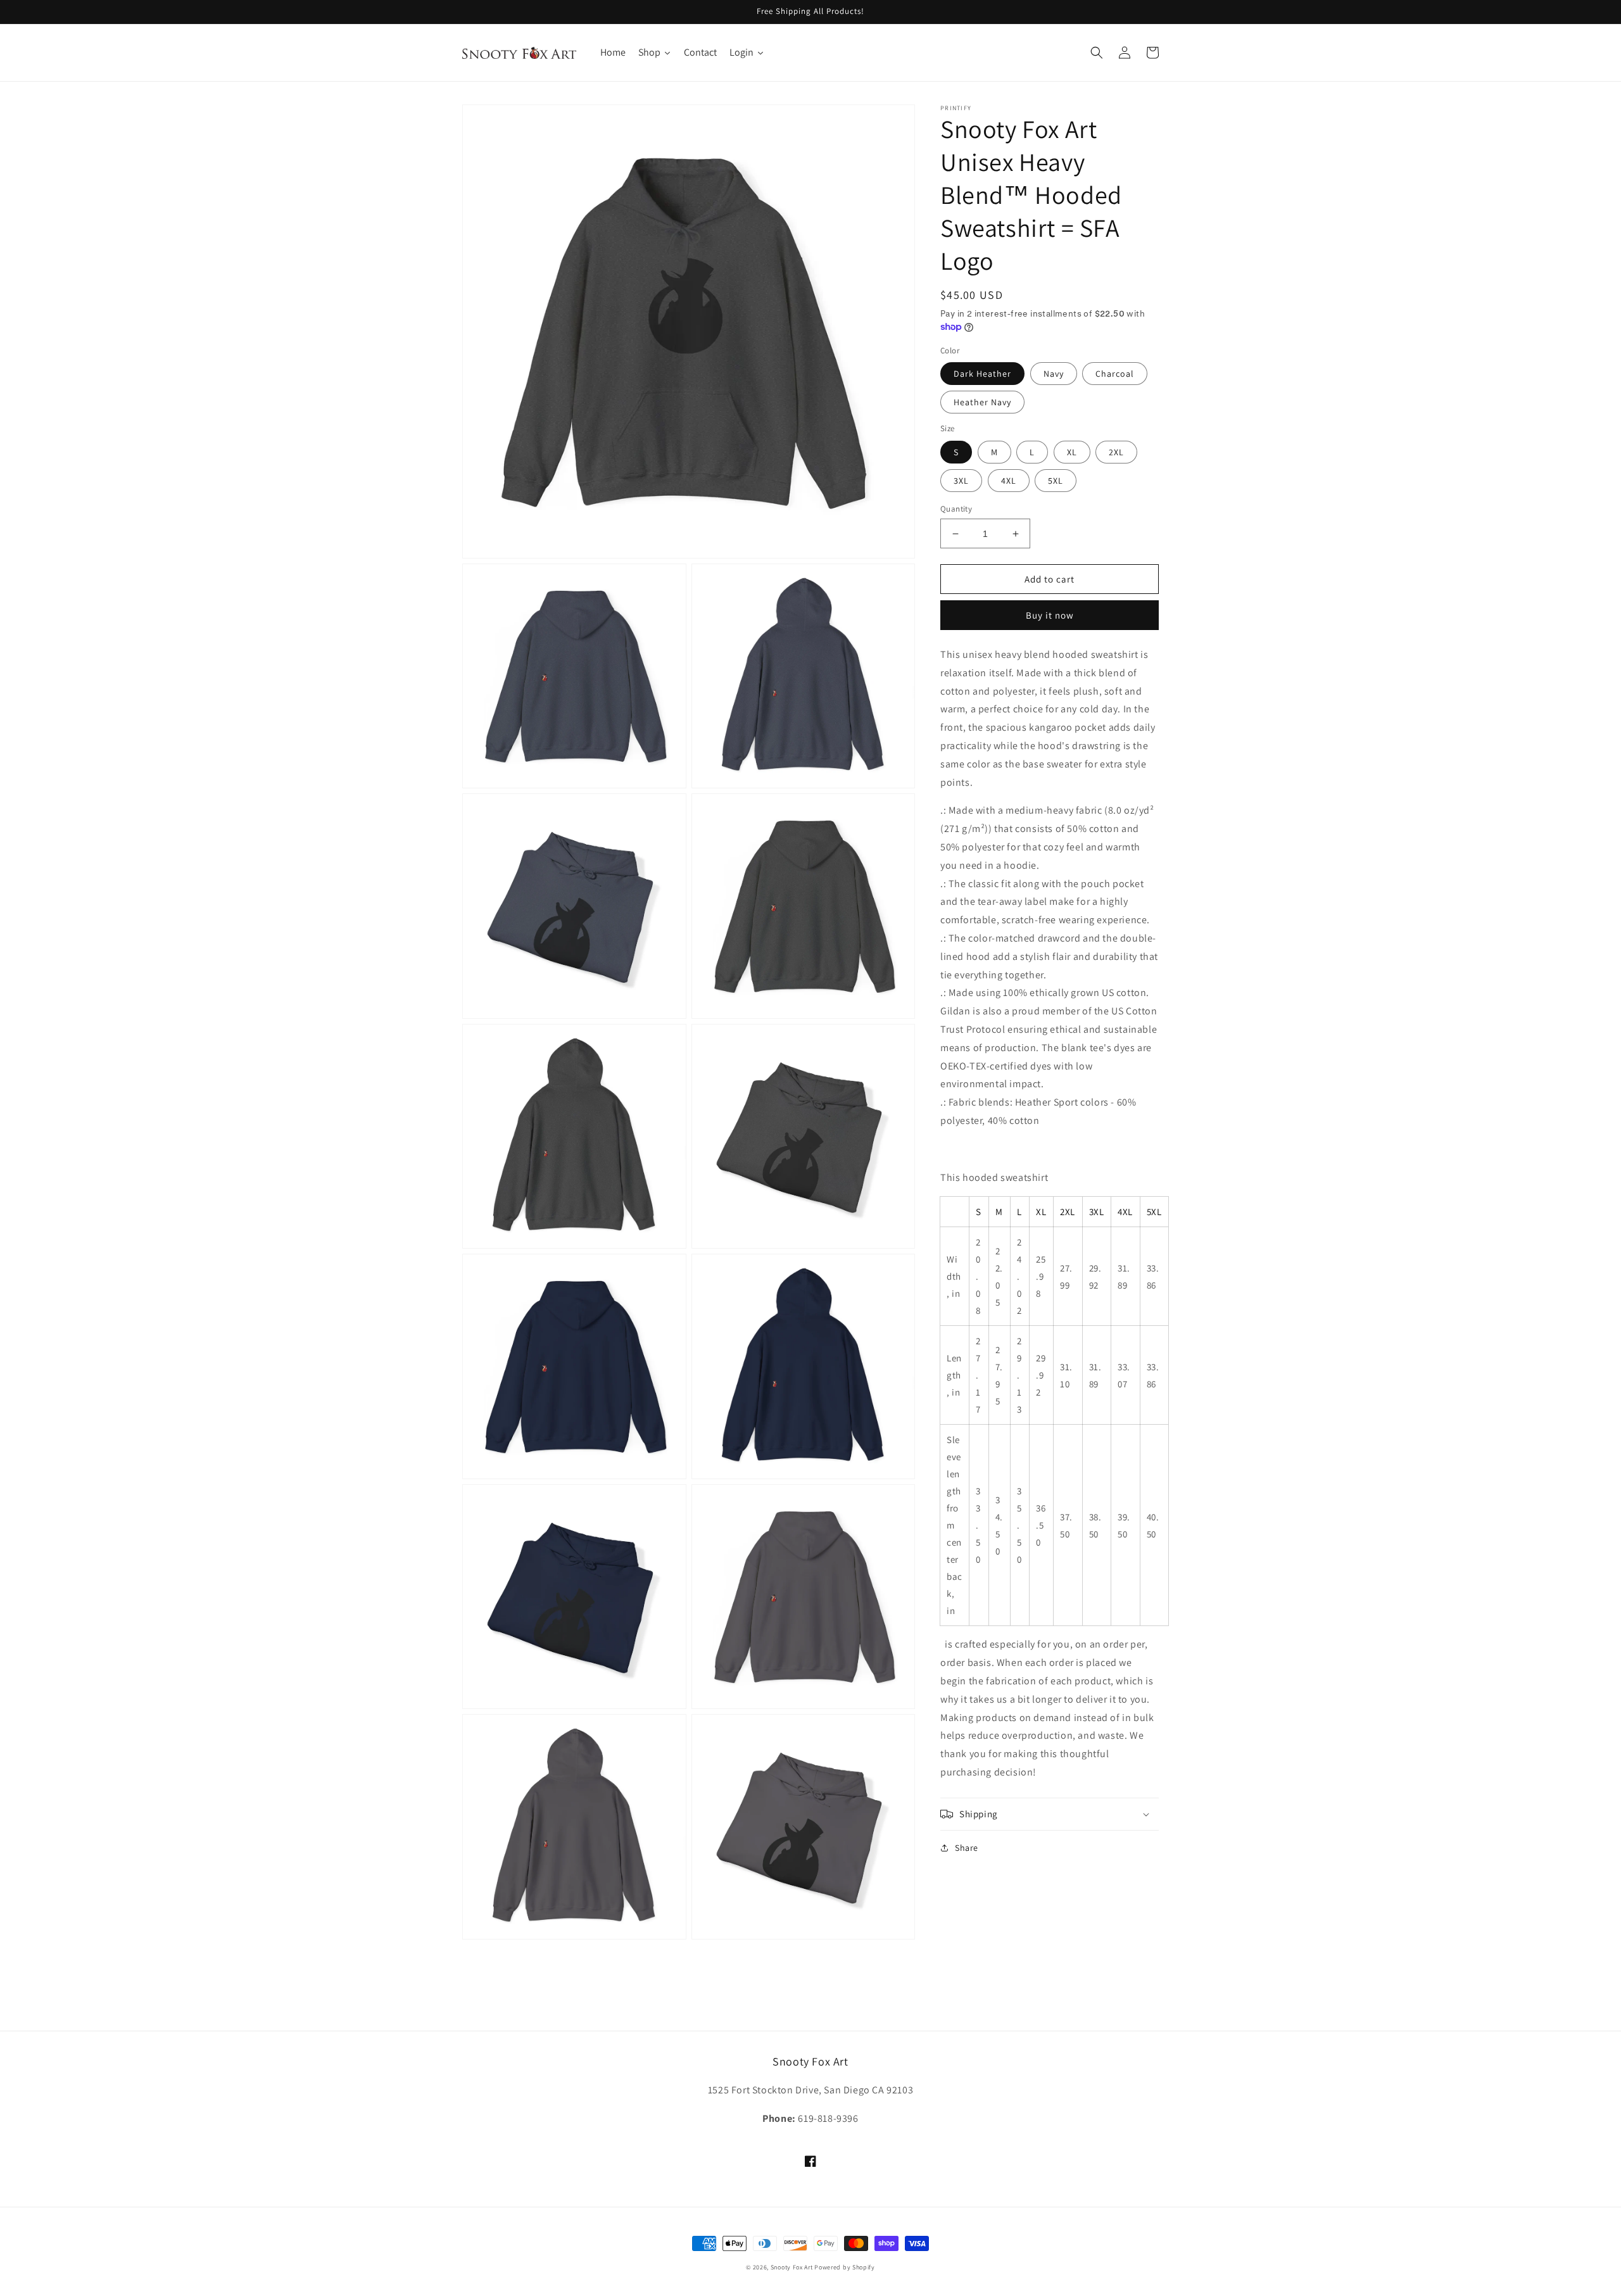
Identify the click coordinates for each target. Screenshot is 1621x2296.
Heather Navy (982, 402)
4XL (1009, 481)
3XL (961, 481)
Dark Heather (982, 374)
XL (1072, 452)
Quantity (956, 509)
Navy (1054, 374)
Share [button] (967, 1848)
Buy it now (1050, 615)
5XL (1056, 481)
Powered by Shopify (845, 2267)
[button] (1097, 53)
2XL (1116, 452)
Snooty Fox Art (792, 2267)
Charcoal (1115, 374)
